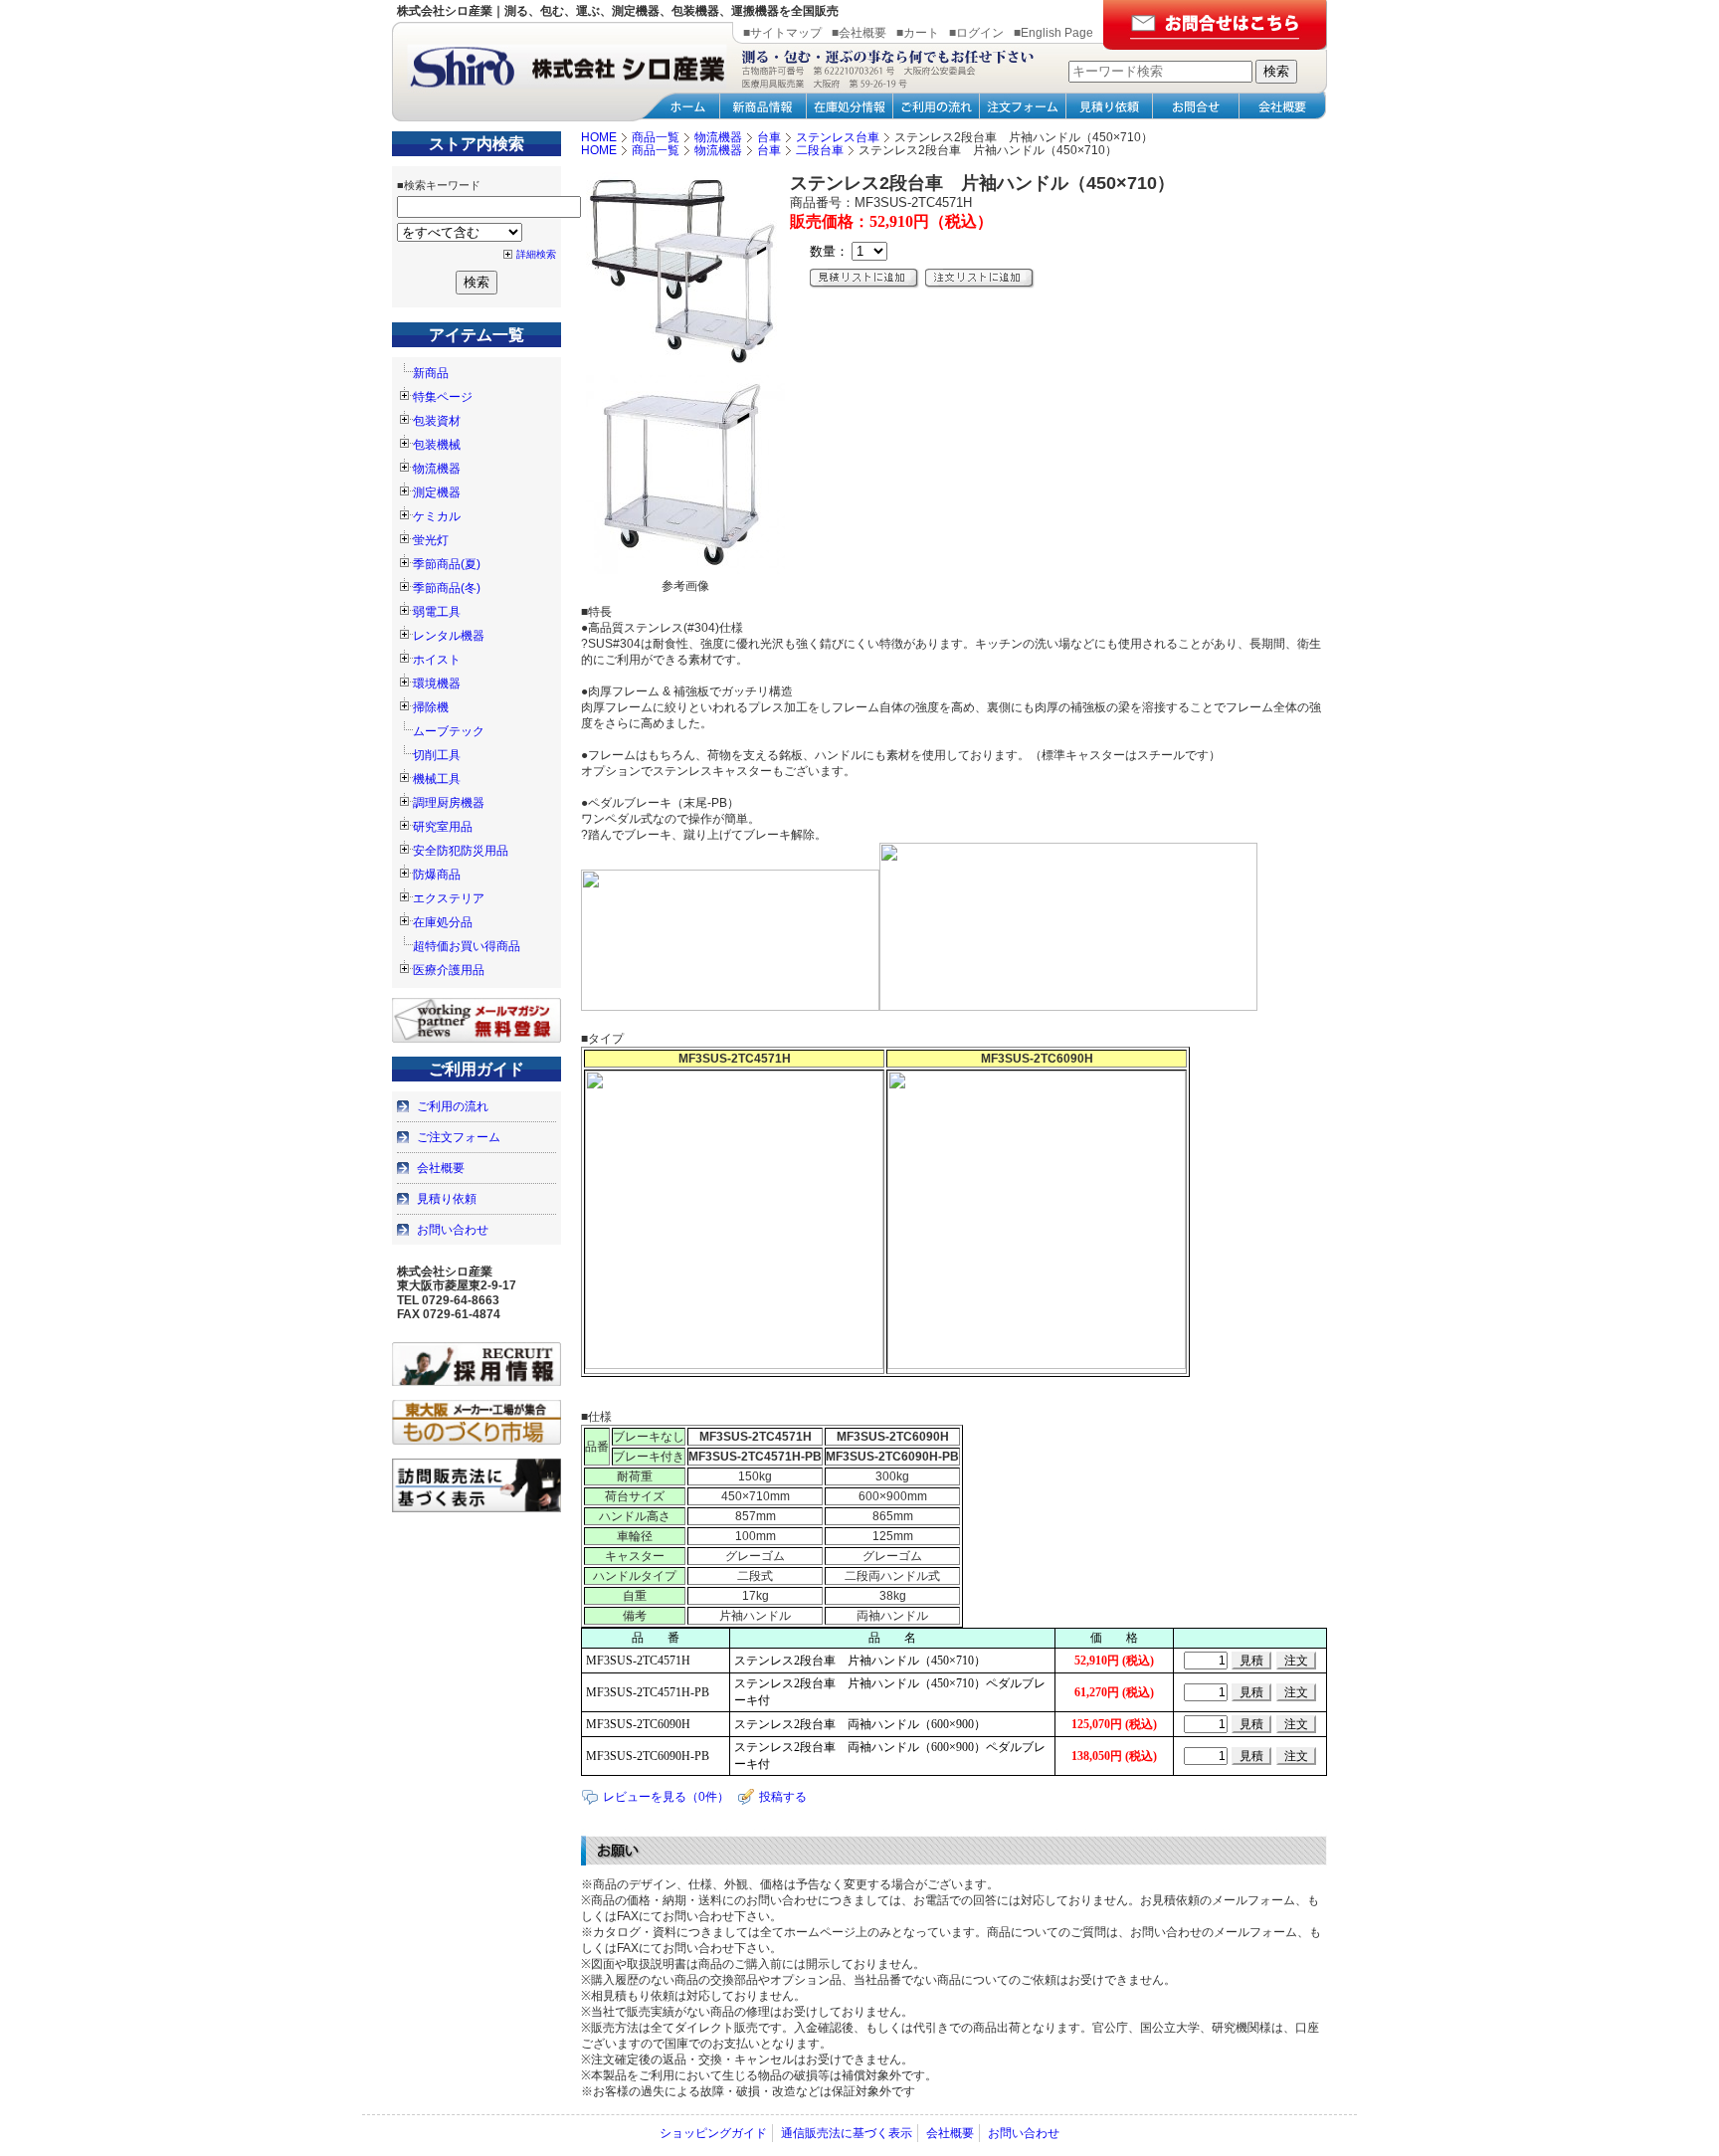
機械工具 (437, 779)
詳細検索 (536, 254)
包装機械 (437, 445)
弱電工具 (437, 612)
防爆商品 (437, 875)
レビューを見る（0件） (666, 1797)
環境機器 (437, 684)
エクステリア (449, 898)
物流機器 (437, 469)
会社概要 (441, 1168)
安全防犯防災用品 (461, 851)
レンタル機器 (449, 636)
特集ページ (443, 397)
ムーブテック (449, 731)
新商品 (431, 373)
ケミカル (437, 516)
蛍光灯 (431, 540)
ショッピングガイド (713, 2133)
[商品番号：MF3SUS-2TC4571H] (685, 367)
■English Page (1053, 33)
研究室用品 (443, 827)
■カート (918, 33)
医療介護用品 (449, 970)
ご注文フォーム (459, 1137)
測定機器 (437, 492)
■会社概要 (859, 33)
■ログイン (976, 33)
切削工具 (437, 755)
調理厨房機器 (449, 803)
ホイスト (437, 660)
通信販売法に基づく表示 (847, 2133)
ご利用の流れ (453, 1106)
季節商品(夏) (447, 564)
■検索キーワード (439, 185)
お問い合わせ (453, 1230)
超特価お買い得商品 (467, 946)
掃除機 (431, 707)
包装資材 (437, 421)
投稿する (783, 1797)
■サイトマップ (782, 33)
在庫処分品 (443, 922)
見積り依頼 (447, 1199)
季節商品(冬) (447, 588)
